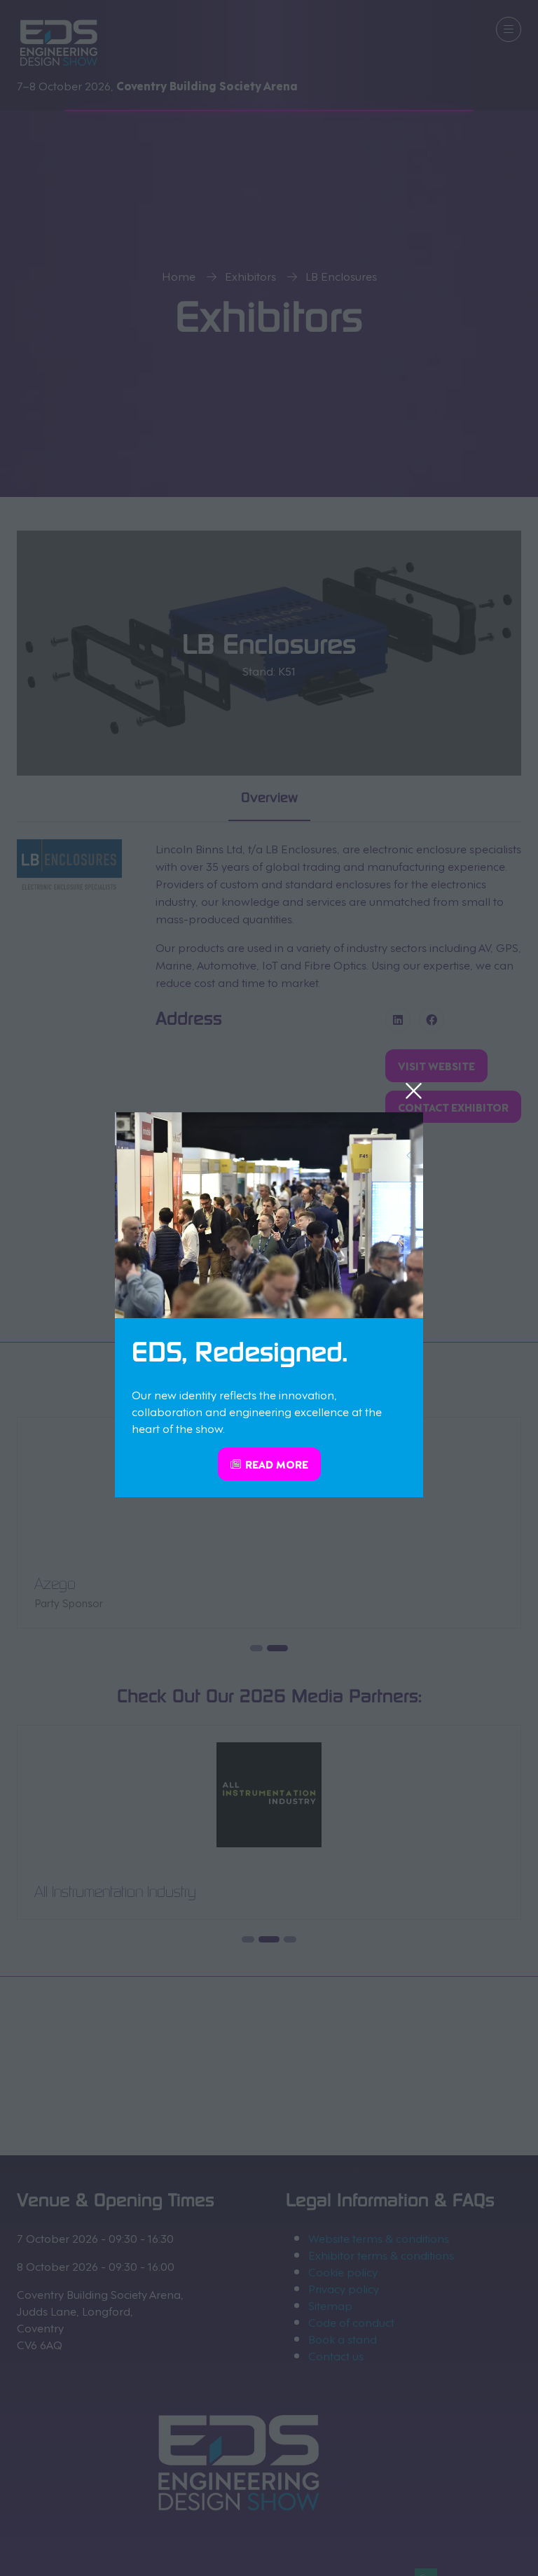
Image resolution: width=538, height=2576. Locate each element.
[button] (414, 1091)
